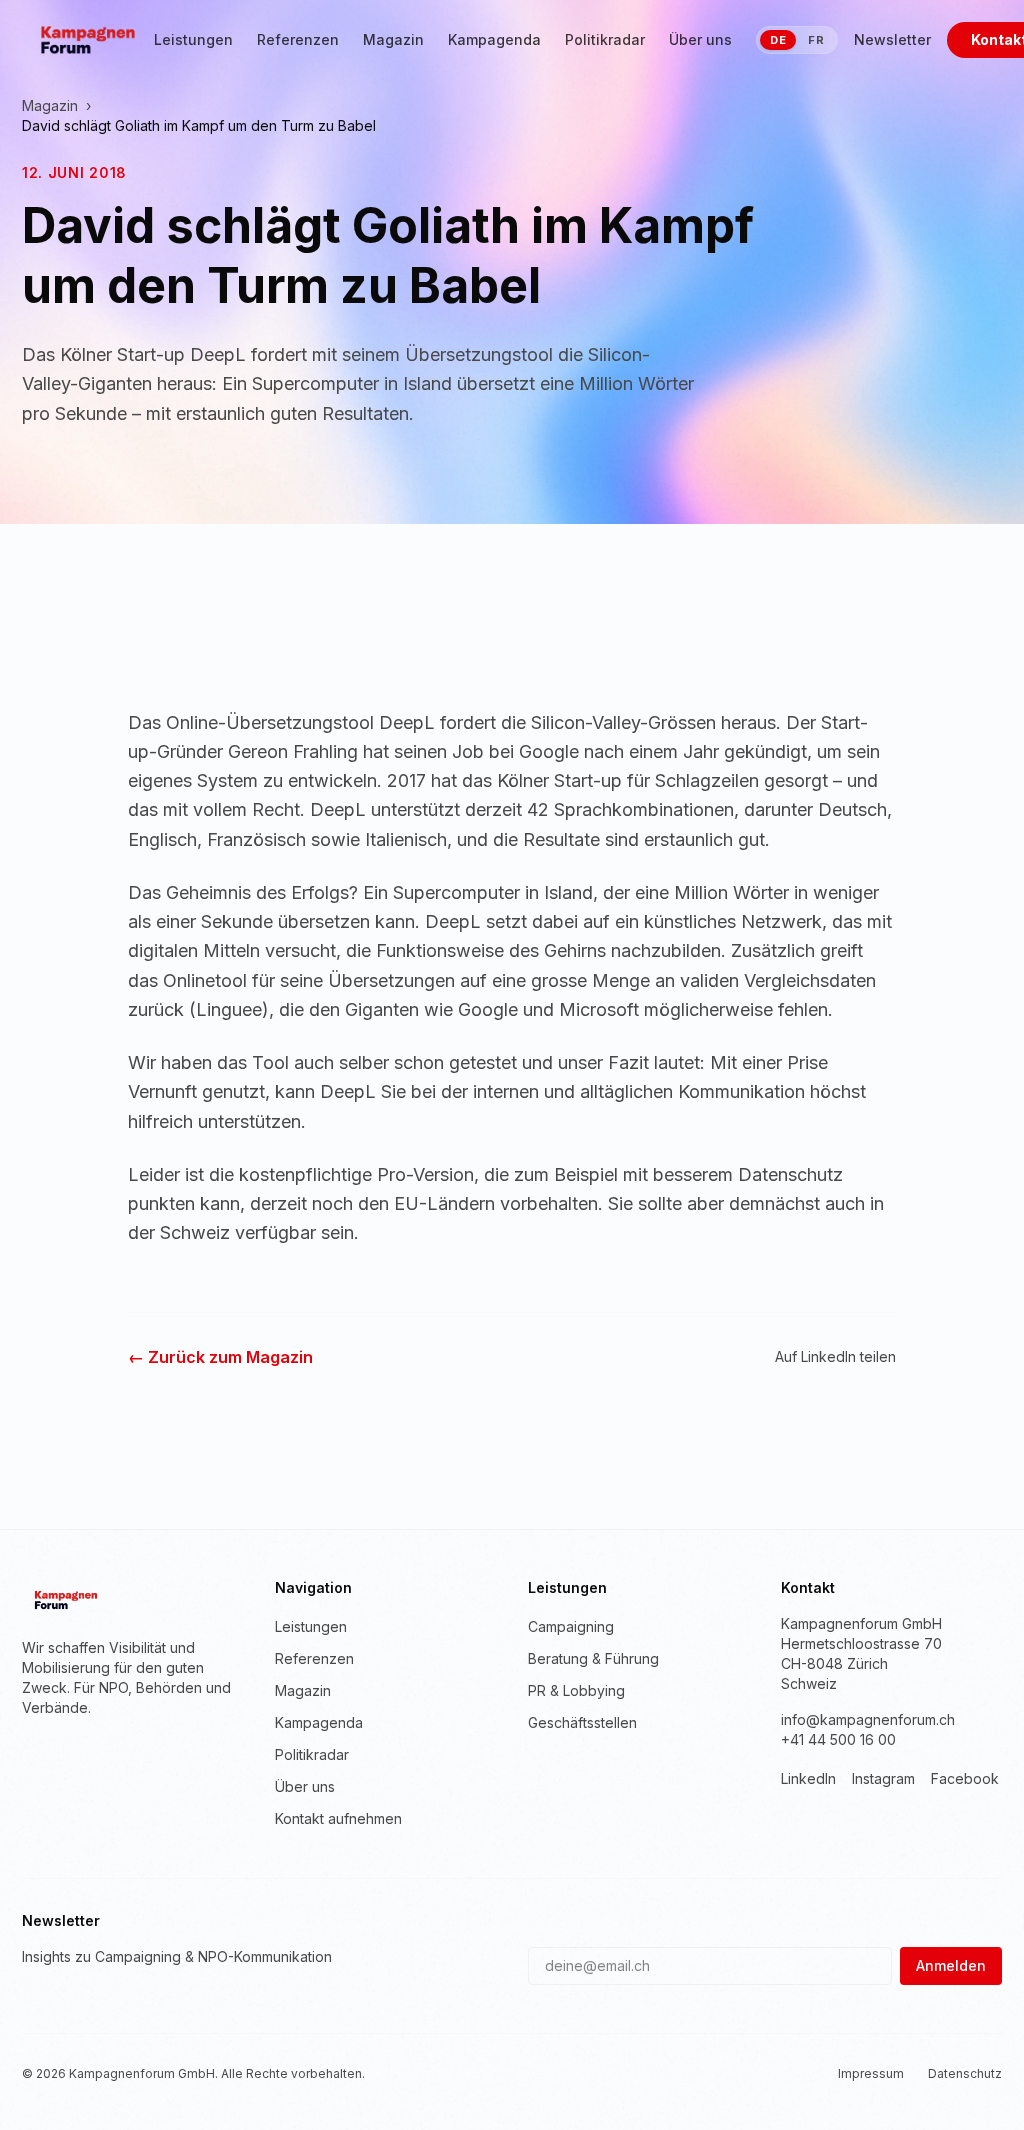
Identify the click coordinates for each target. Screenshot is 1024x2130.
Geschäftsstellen (582, 1722)
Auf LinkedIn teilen (835, 1356)
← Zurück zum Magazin (220, 1357)
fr (816, 40)
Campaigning (571, 1626)
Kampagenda (494, 39)
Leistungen (193, 39)
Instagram (883, 1778)
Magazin (393, 39)
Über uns (700, 39)
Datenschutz (965, 2073)
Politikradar (605, 39)
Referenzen (298, 39)
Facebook (965, 1778)
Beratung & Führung (593, 1658)
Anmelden (951, 1965)
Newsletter (892, 39)
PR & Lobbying (576, 1690)
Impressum (871, 2073)
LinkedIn (808, 1778)
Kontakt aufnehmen (338, 1818)
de (778, 40)
